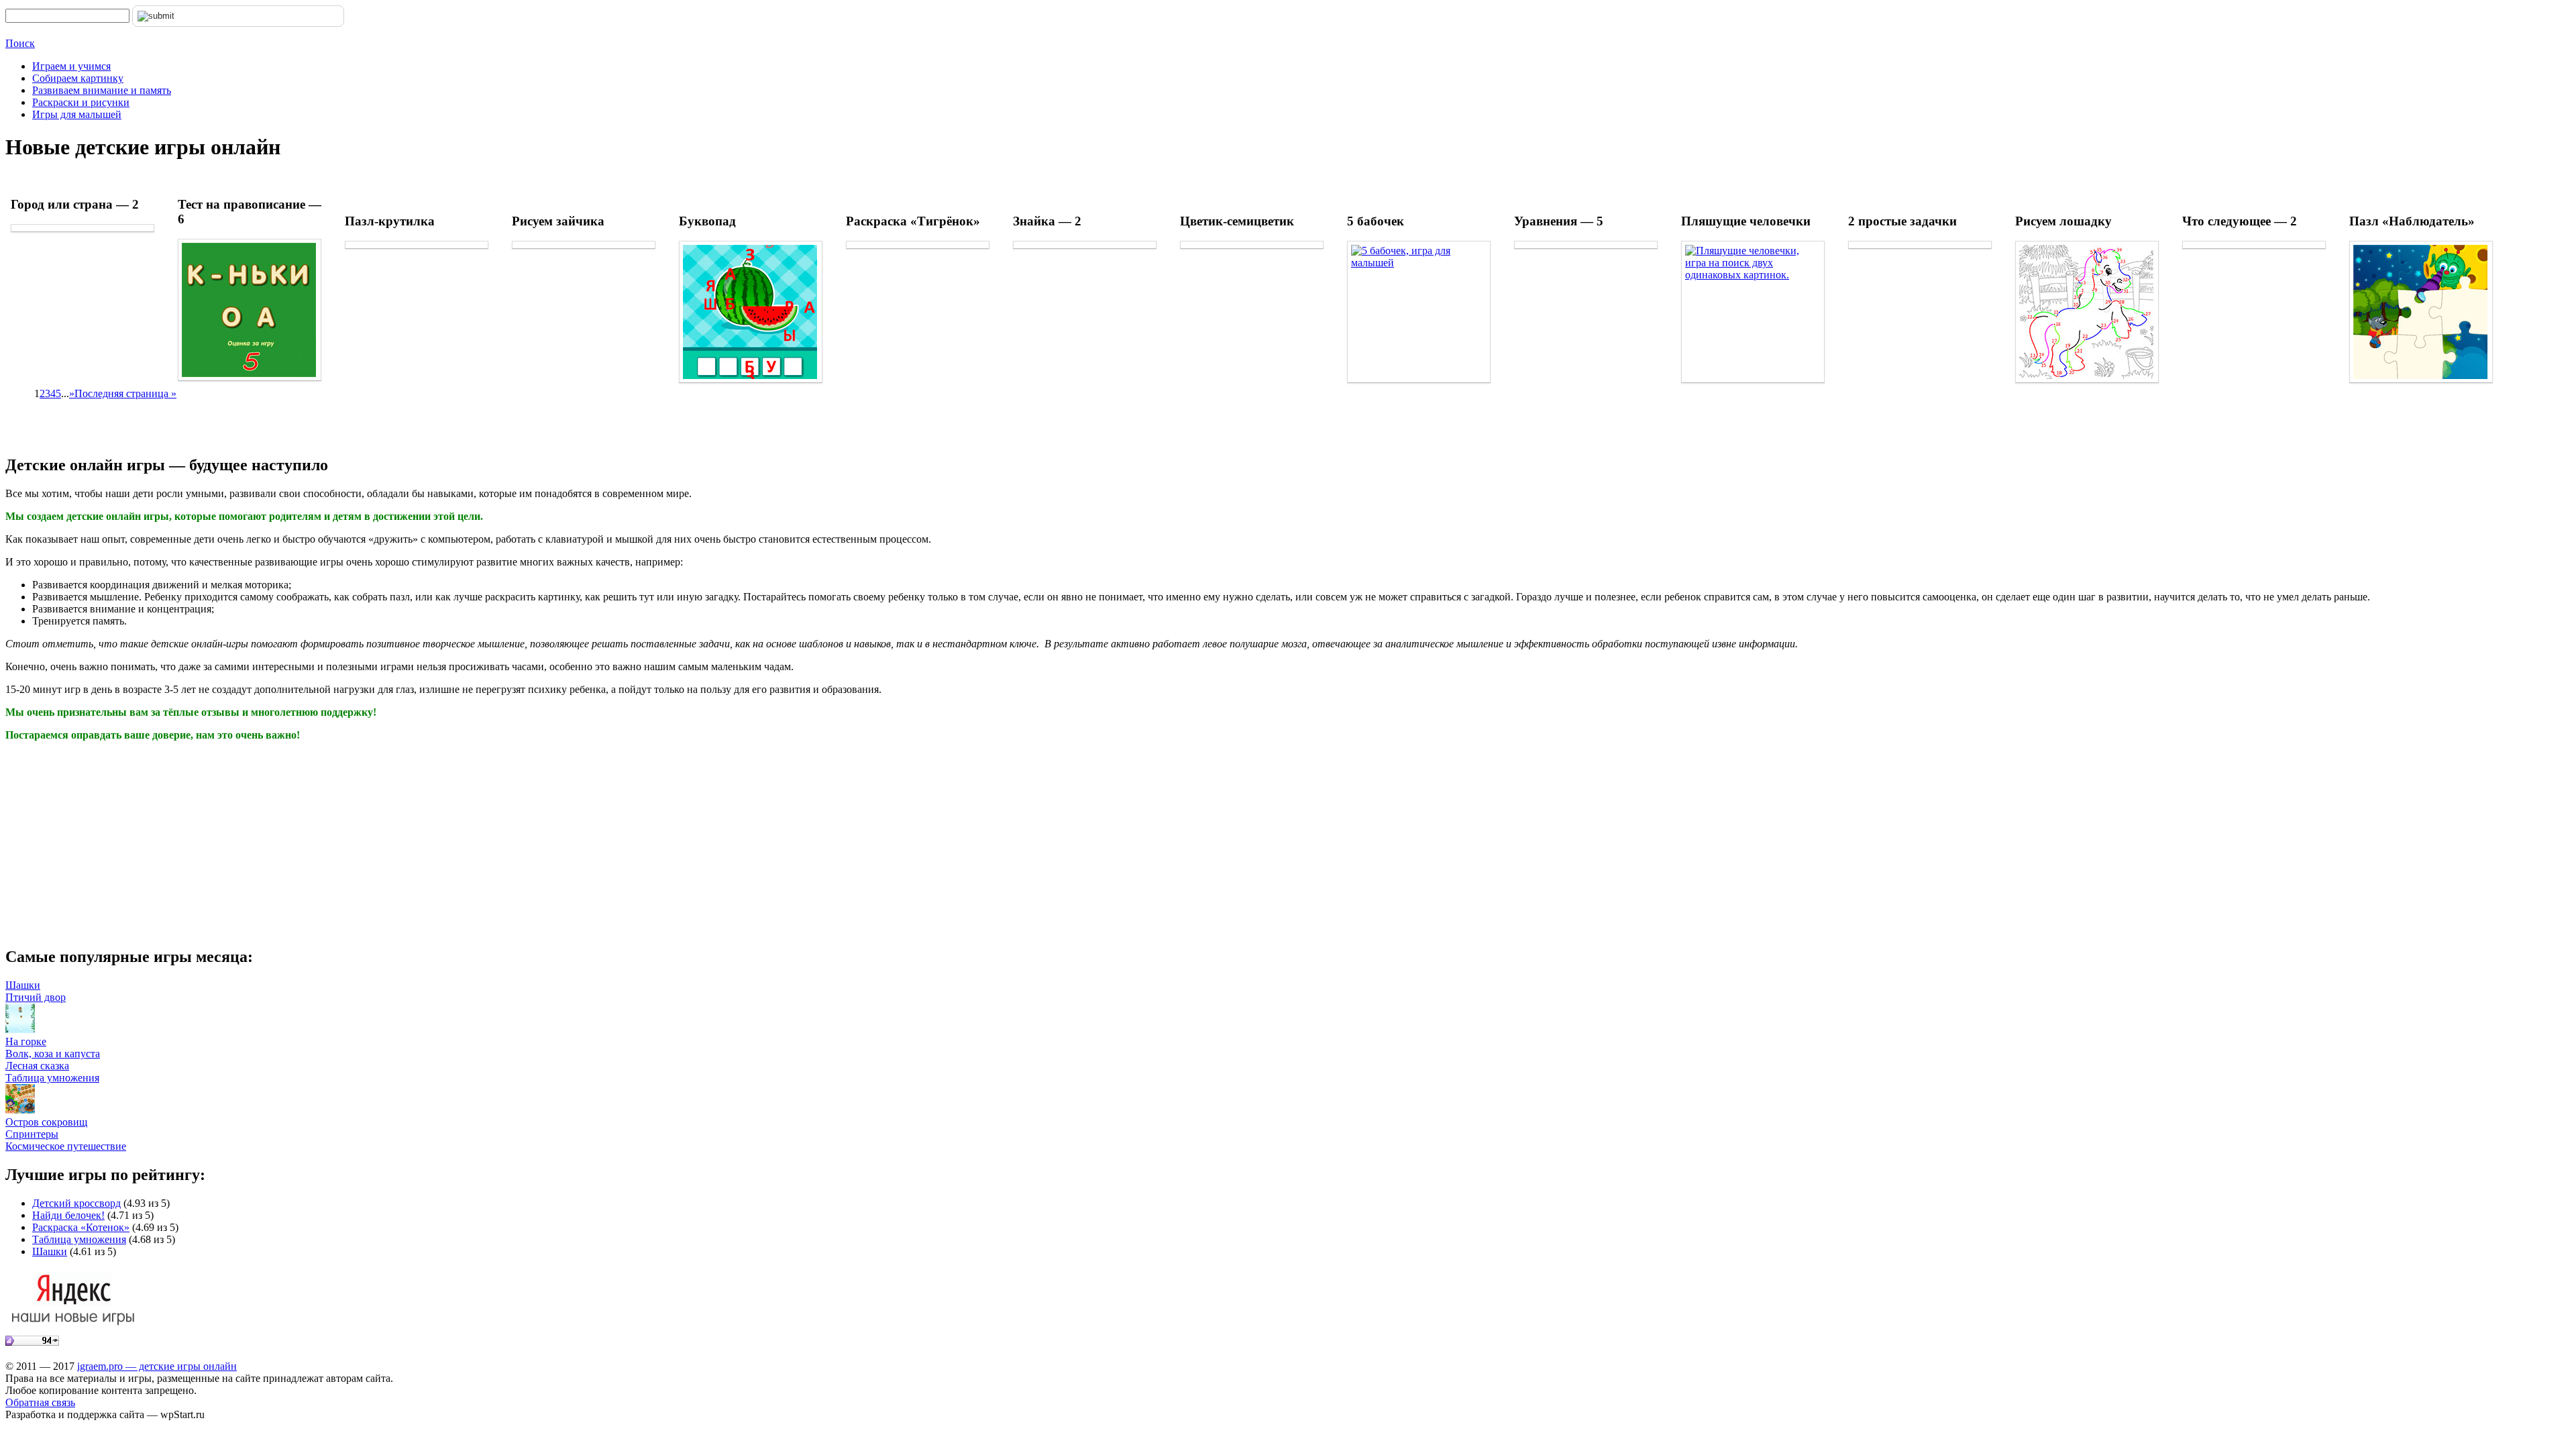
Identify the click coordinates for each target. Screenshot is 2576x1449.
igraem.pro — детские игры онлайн (157, 1366)
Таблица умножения (52, 1078)
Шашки (23, 985)
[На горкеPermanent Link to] (20, 1029)
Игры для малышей (77, 114)
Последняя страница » (125, 393)
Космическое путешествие (66, 1146)
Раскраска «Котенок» (81, 1227)
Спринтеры (32, 1134)
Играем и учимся (71, 66)
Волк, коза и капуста (53, 1054)
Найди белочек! (68, 1215)
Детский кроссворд (76, 1203)
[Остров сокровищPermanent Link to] (20, 1110)
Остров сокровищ (46, 1122)
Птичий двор (36, 997)
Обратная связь (40, 1402)
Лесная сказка (37, 1066)
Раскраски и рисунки (81, 102)
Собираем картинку (78, 78)
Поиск (20, 43)
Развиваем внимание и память (102, 90)
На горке (26, 1041)
